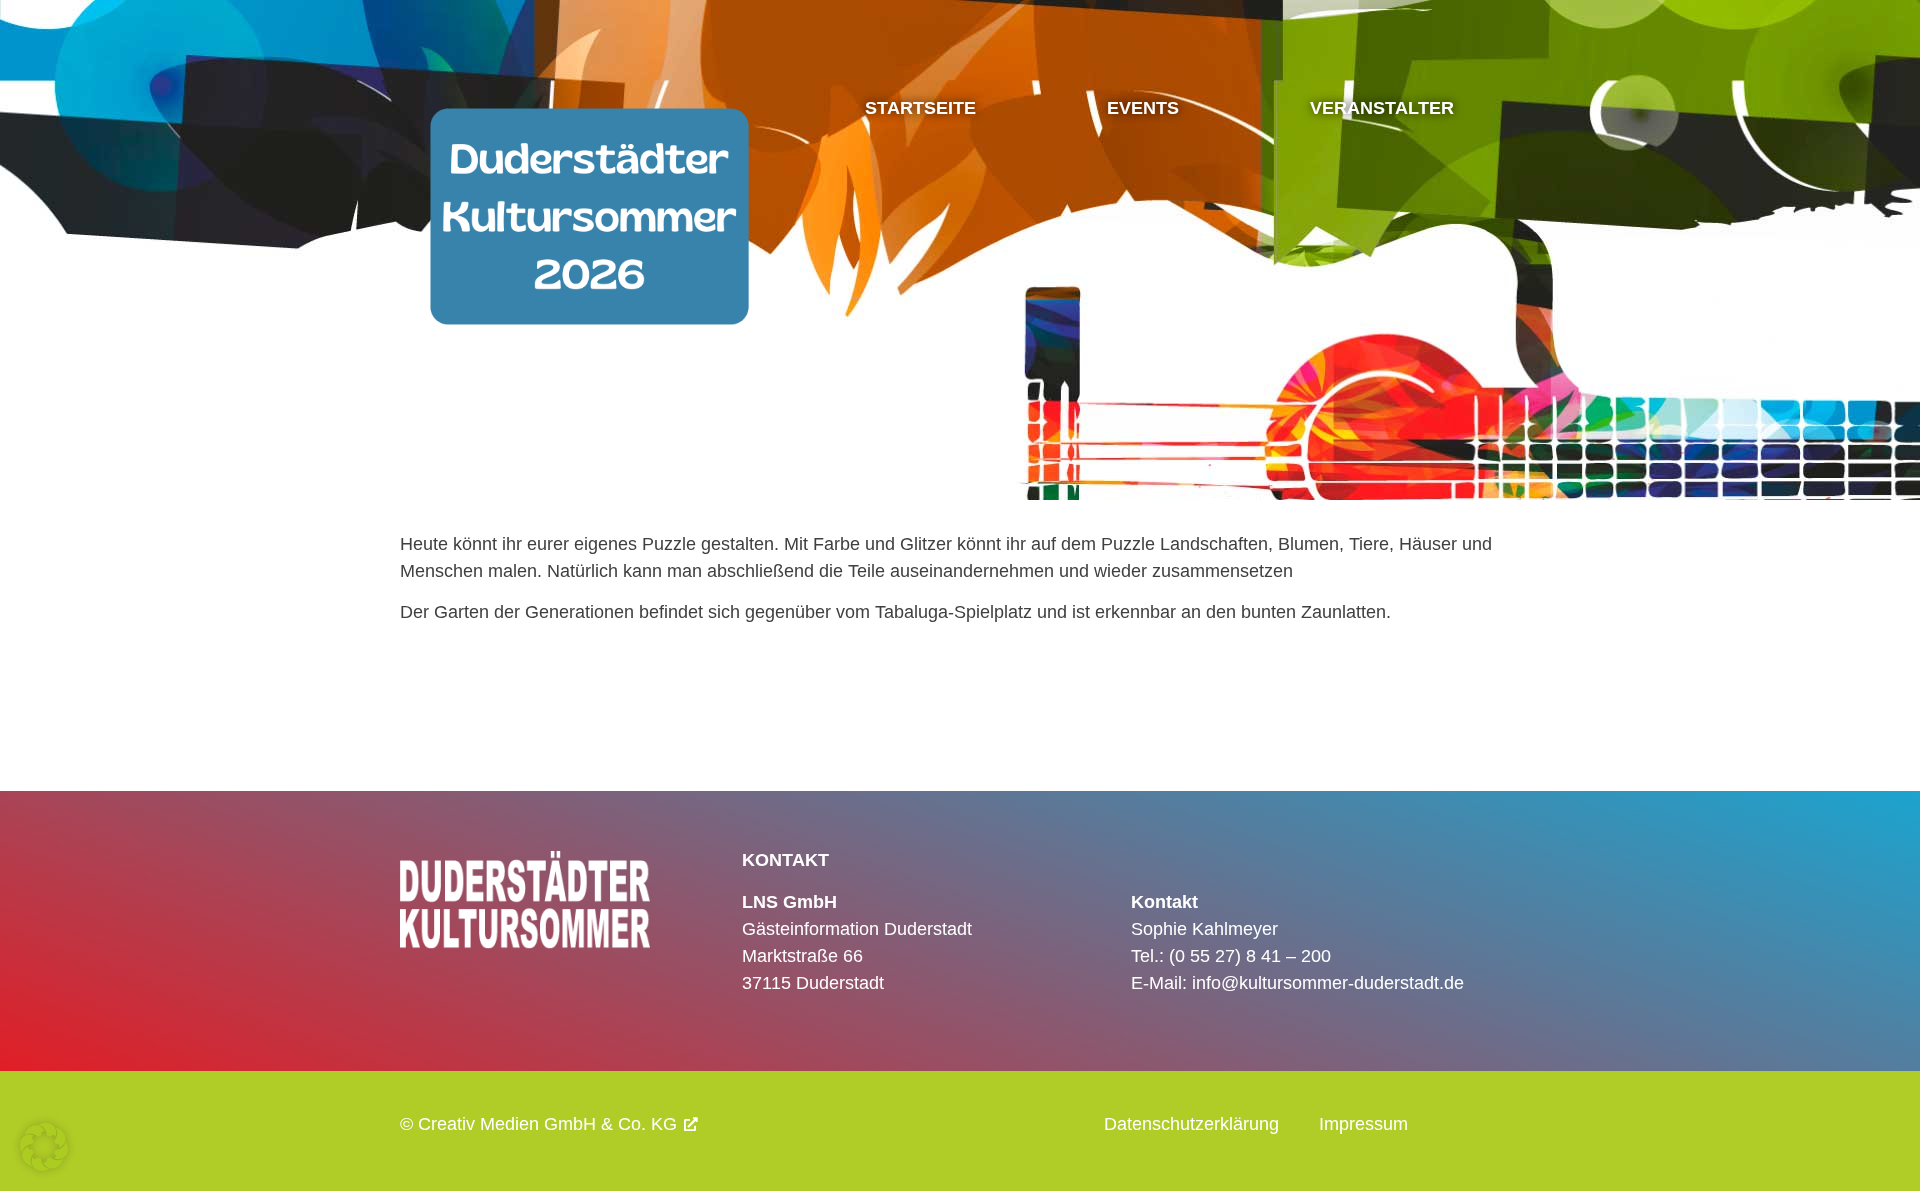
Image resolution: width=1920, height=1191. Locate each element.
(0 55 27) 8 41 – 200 (1250, 956)
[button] (44, 1147)
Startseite (920, 108)
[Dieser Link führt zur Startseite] (589, 278)
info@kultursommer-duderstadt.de (1328, 983)
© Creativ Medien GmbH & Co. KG (538, 1124)
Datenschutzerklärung (1191, 1124)
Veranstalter (1382, 108)
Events (1143, 108)
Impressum (1363, 1124)
